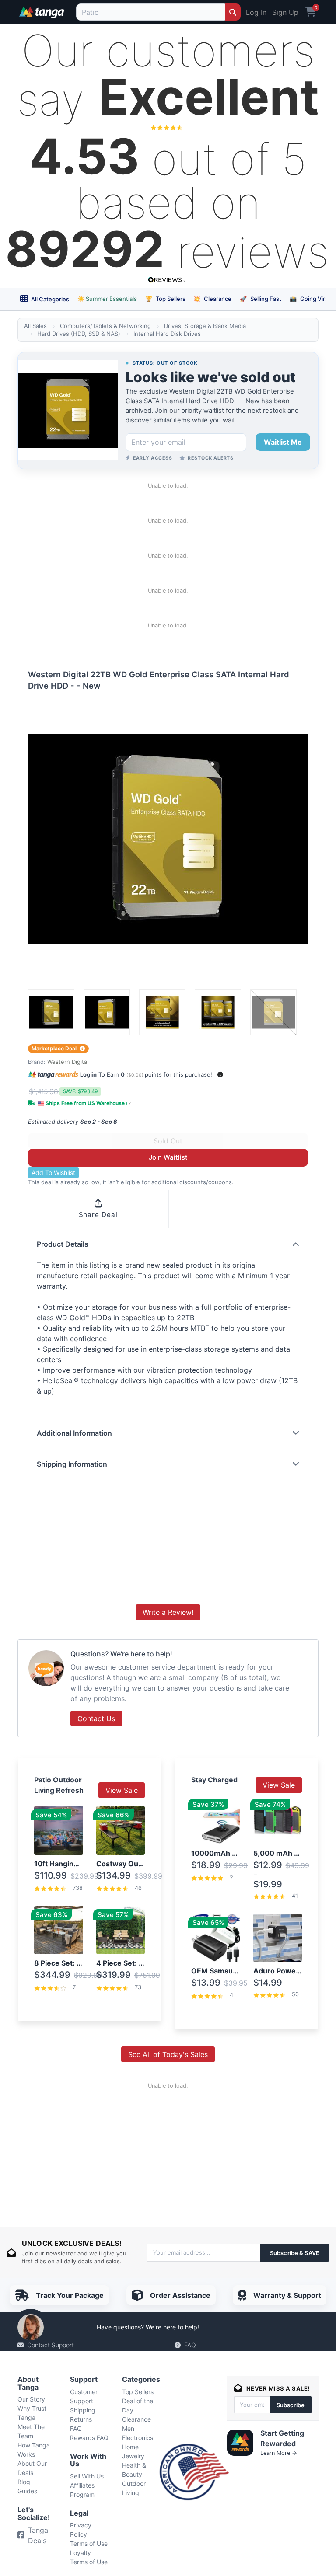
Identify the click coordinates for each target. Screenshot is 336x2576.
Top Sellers (165, 299)
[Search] (233, 12)
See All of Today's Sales (168, 2054)
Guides (27, 2491)
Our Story (31, 2399)
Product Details (63, 1244)
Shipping (83, 2410)
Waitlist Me (283, 442)
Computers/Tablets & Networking (105, 326)
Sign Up (285, 12)
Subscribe (290, 2405)
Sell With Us (87, 2476)
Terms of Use (89, 2543)
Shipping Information (72, 1464)
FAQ (190, 2345)
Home (130, 2447)
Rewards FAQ (89, 2438)
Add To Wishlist (53, 1173)
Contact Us (96, 1718)
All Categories (49, 299)
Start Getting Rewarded (282, 2438)
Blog (24, 2482)
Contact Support (51, 2345)
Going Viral (310, 299)
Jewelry (133, 2456)
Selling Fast (261, 299)
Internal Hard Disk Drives (167, 334)
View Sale (122, 1790)
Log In (256, 12)
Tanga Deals (38, 2535)
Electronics (138, 2438)
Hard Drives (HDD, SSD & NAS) (79, 334)
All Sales (35, 326)
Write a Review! (168, 1612)
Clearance (212, 299)
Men (128, 2428)
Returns (81, 2419)
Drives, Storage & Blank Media (205, 326)
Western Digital (68, 1062)
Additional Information (74, 1433)
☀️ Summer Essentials (107, 299)
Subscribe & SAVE (295, 2253)
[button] (220, 1075)
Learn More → (279, 2453)
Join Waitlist (168, 1157)
